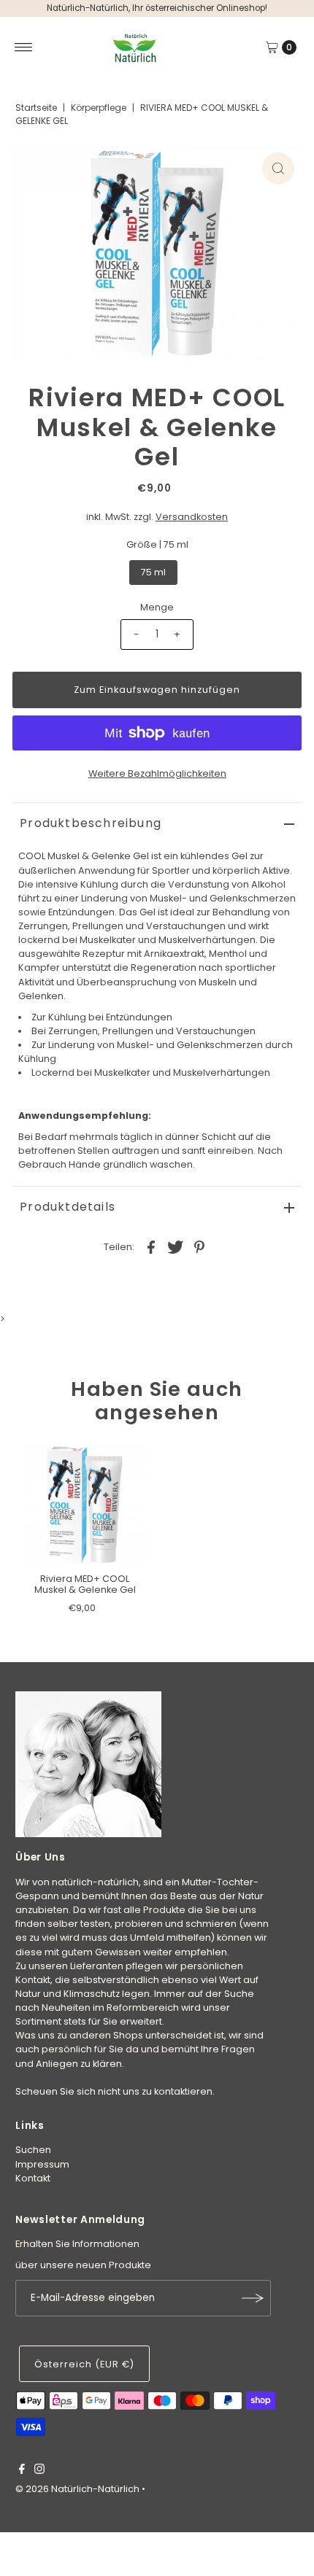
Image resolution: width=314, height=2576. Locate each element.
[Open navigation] (24, 47)
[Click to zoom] (278, 168)
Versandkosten (192, 517)
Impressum (42, 2164)
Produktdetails (68, 1207)
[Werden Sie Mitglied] (253, 2298)
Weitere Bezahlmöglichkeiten (157, 773)
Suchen (33, 2150)
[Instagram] (39, 2471)
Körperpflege (99, 108)
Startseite (36, 108)
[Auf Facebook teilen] (151, 1246)
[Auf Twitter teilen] (175, 1246)
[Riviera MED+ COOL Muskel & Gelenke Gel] (85, 1505)
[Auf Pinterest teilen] (199, 1246)
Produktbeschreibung (91, 823)
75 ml (153, 572)
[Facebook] (22, 2471)
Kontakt (33, 2178)
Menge (157, 607)
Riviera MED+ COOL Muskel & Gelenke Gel (85, 1584)
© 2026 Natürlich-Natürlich (77, 2489)
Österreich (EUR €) (84, 2364)
